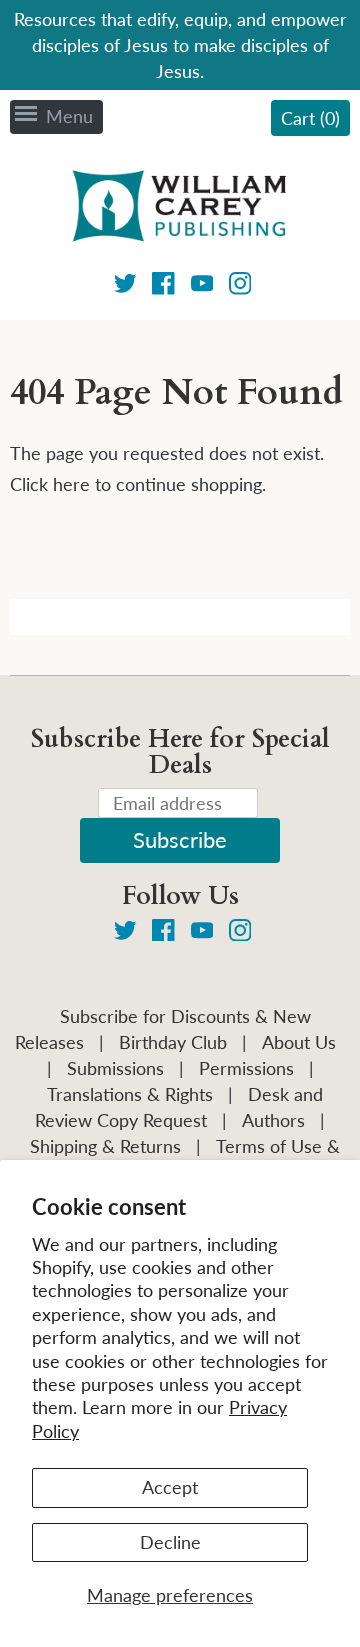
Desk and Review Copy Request (179, 1107)
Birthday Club (173, 1042)
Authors (273, 1120)
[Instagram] (240, 286)
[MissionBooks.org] (180, 209)
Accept (170, 1487)
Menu (69, 116)
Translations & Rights (130, 1094)
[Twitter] (125, 286)
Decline (170, 1542)
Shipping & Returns (105, 1146)
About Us (299, 1042)
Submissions (115, 1068)
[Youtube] (202, 286)
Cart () (310, 118)
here (71, 484)
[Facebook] (163, 286)
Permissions (246, 1068)
